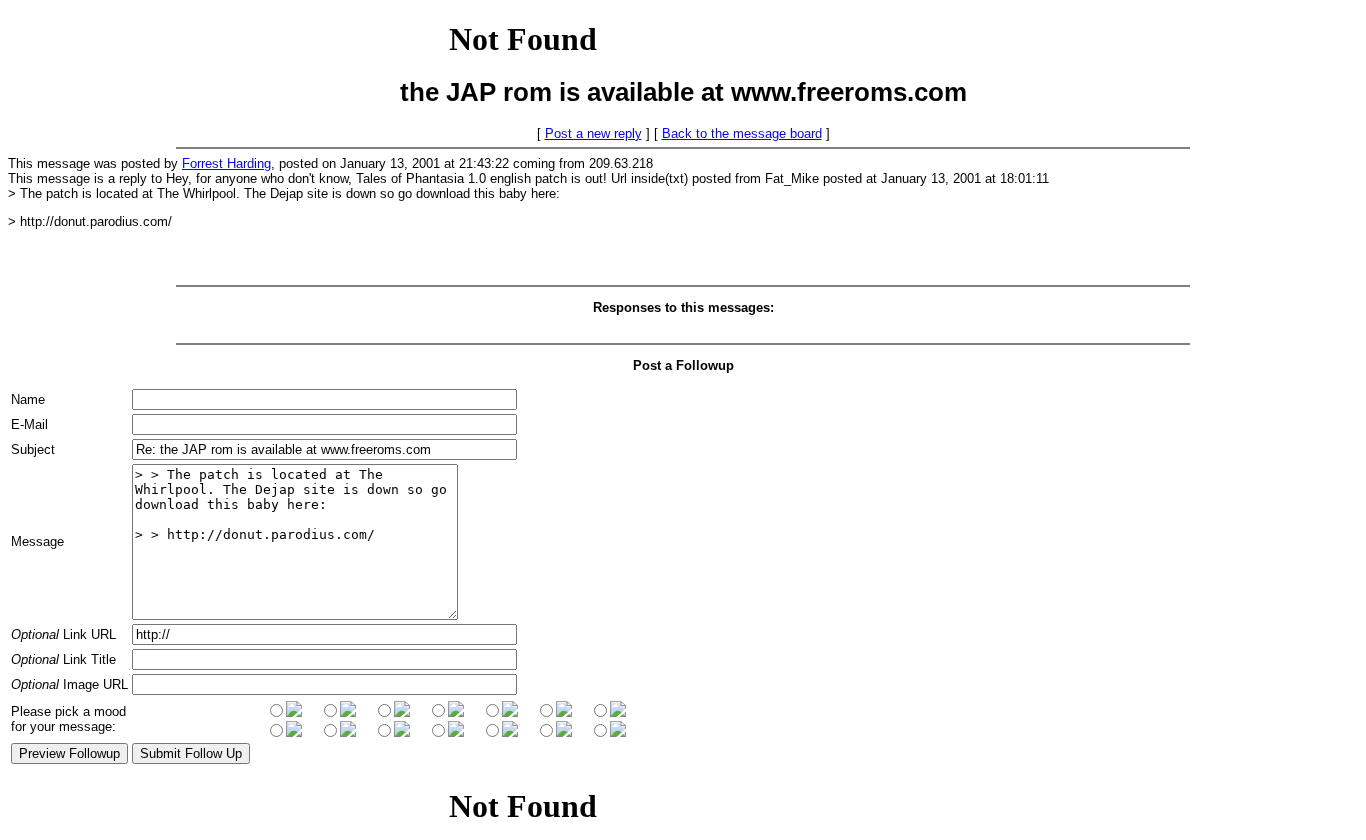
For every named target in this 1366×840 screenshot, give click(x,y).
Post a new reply (593, 133)
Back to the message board (742, 133)
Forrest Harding (226, 163)
